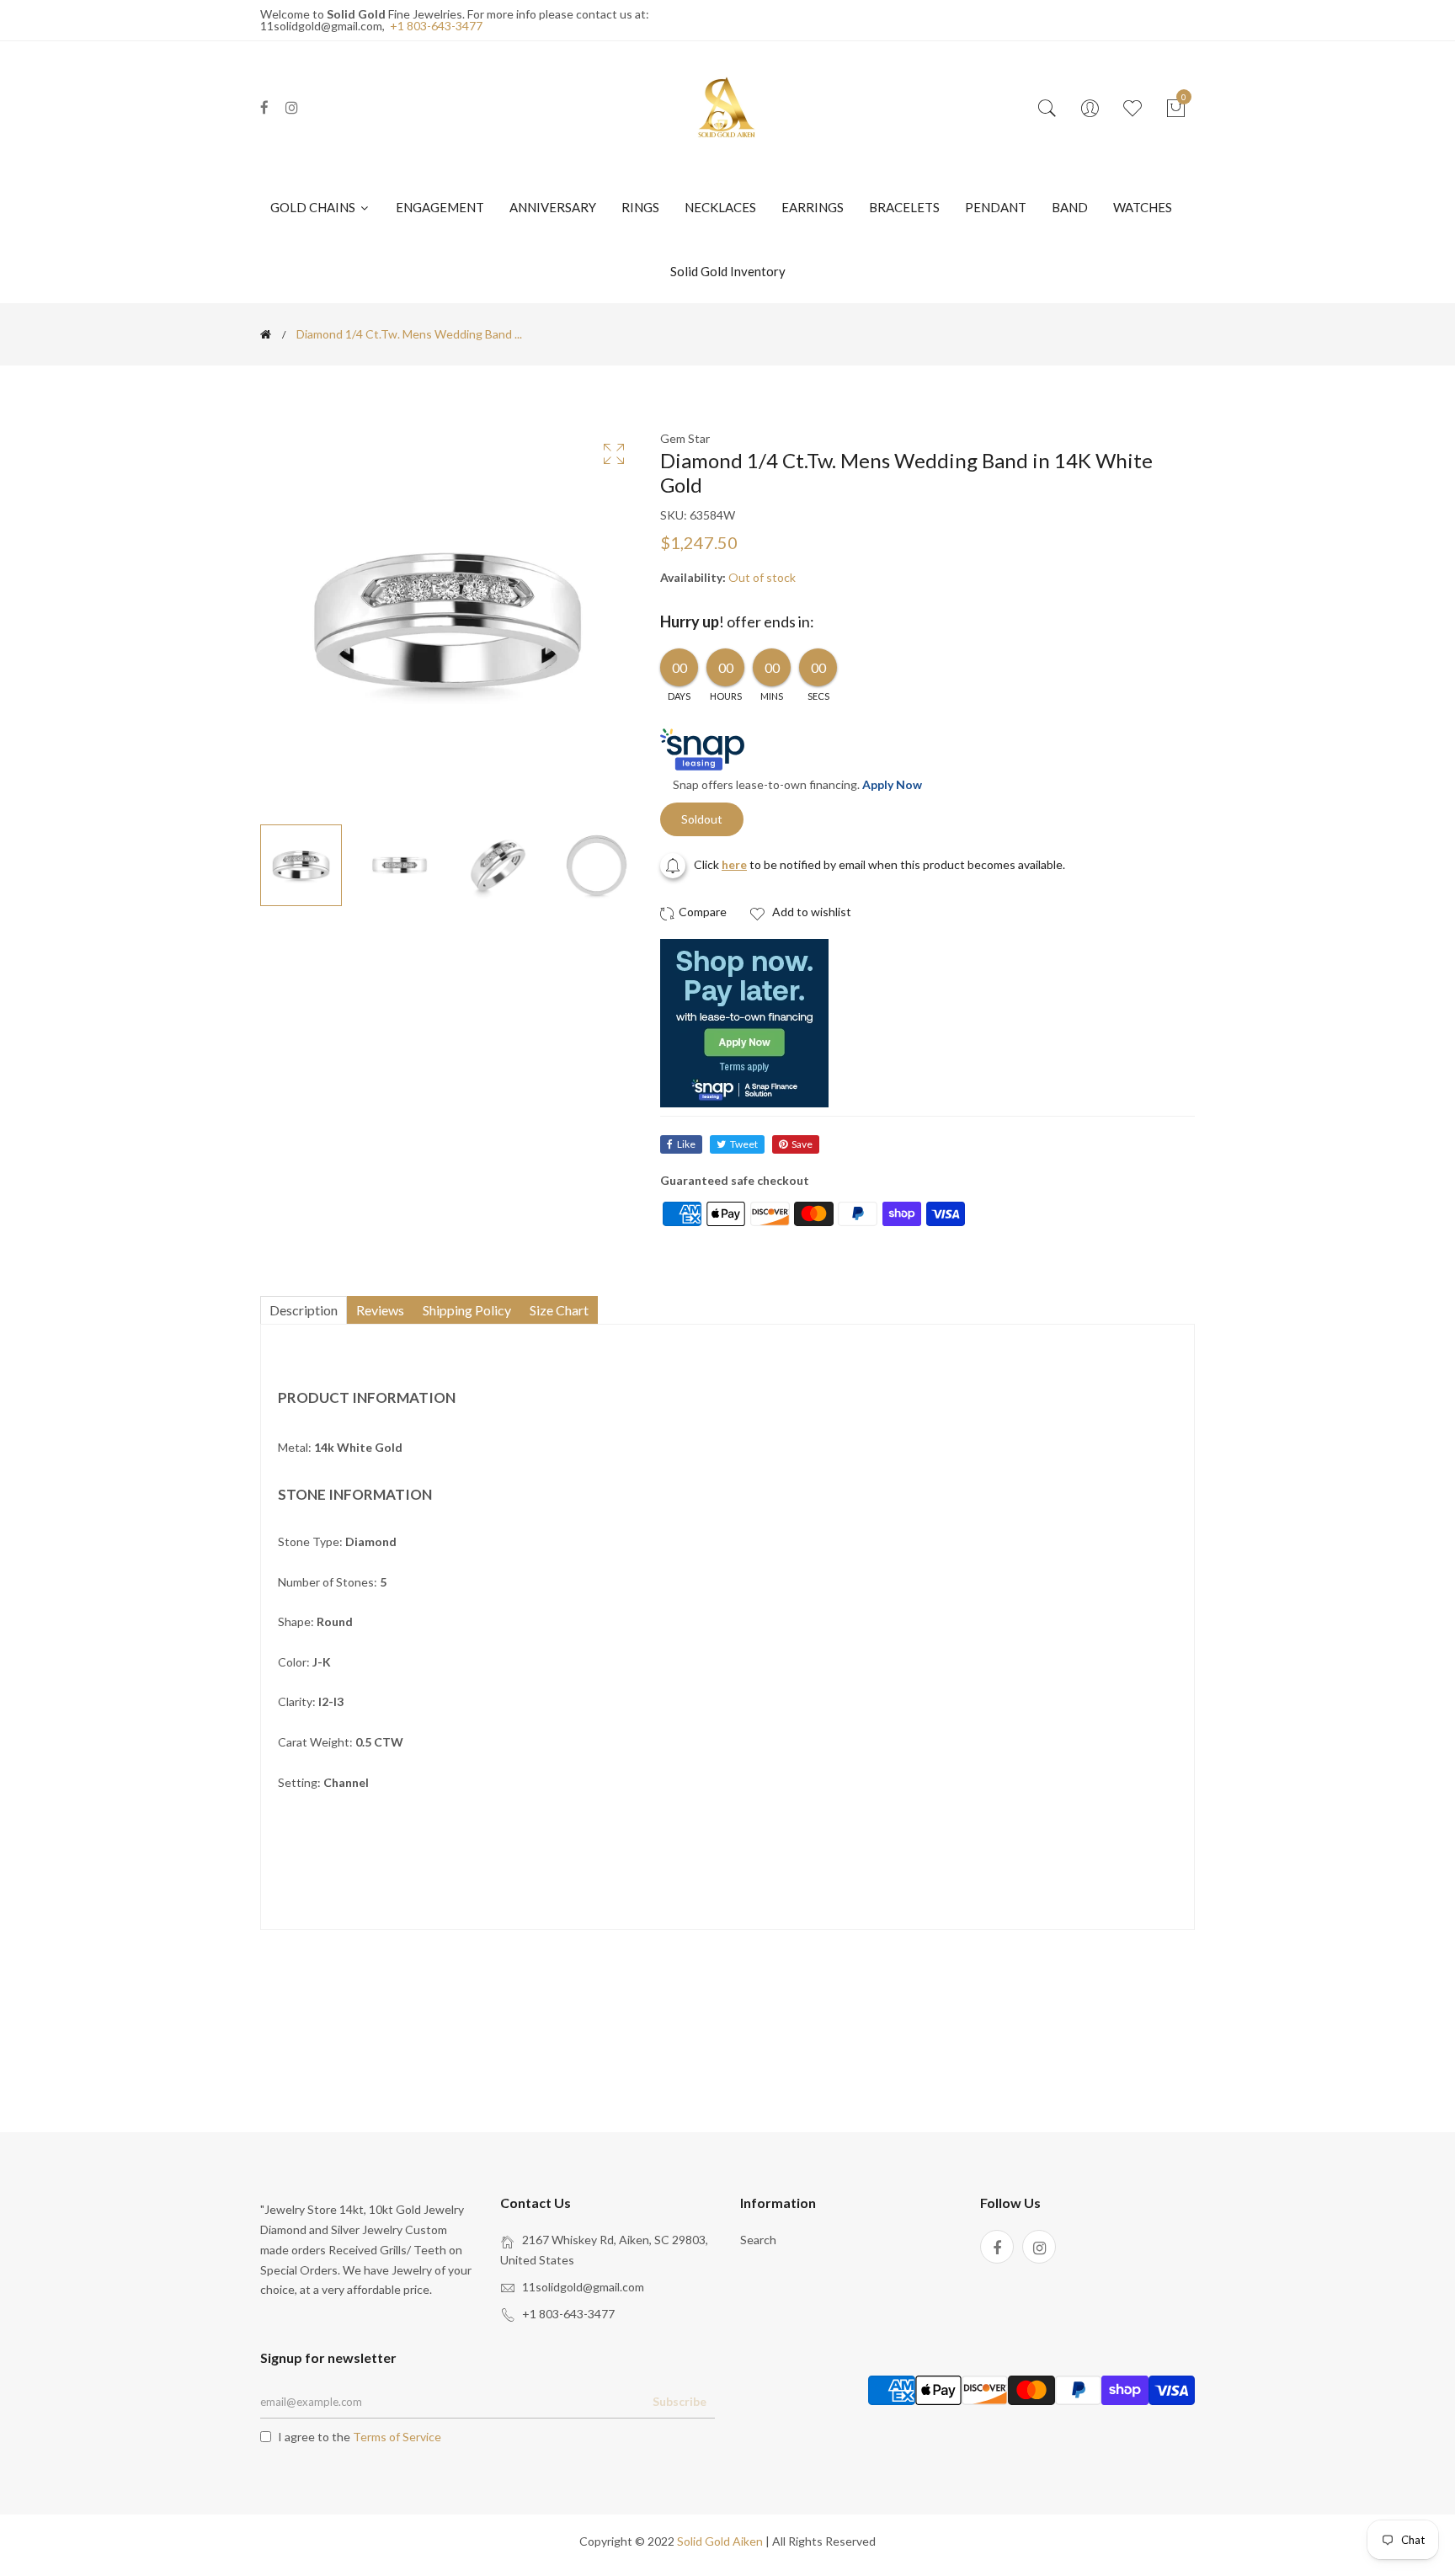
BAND (1070, 207)
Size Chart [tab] (559, 1310)
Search (758, 2240)
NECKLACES (720, 207)
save (802, 1144)
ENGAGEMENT (440, 207)
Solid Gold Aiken (720, 2541)
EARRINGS (813, 207)
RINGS (640, 207)
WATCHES (1143, 207)
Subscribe (680, 2401)
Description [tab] (304, 1310)
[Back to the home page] (266, 334)
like (686, 1144)
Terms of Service (397, 2437)
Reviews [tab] (380, 1310)
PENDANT (996, 207)
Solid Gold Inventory (728, 271)
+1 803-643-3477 (436, 26)
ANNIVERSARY (553, 207)
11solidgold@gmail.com (583, 2287)
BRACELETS (904, 207)
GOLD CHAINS (314, 207)
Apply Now (892, 784)
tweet (744, 1144)
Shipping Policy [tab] (467, 1310)
